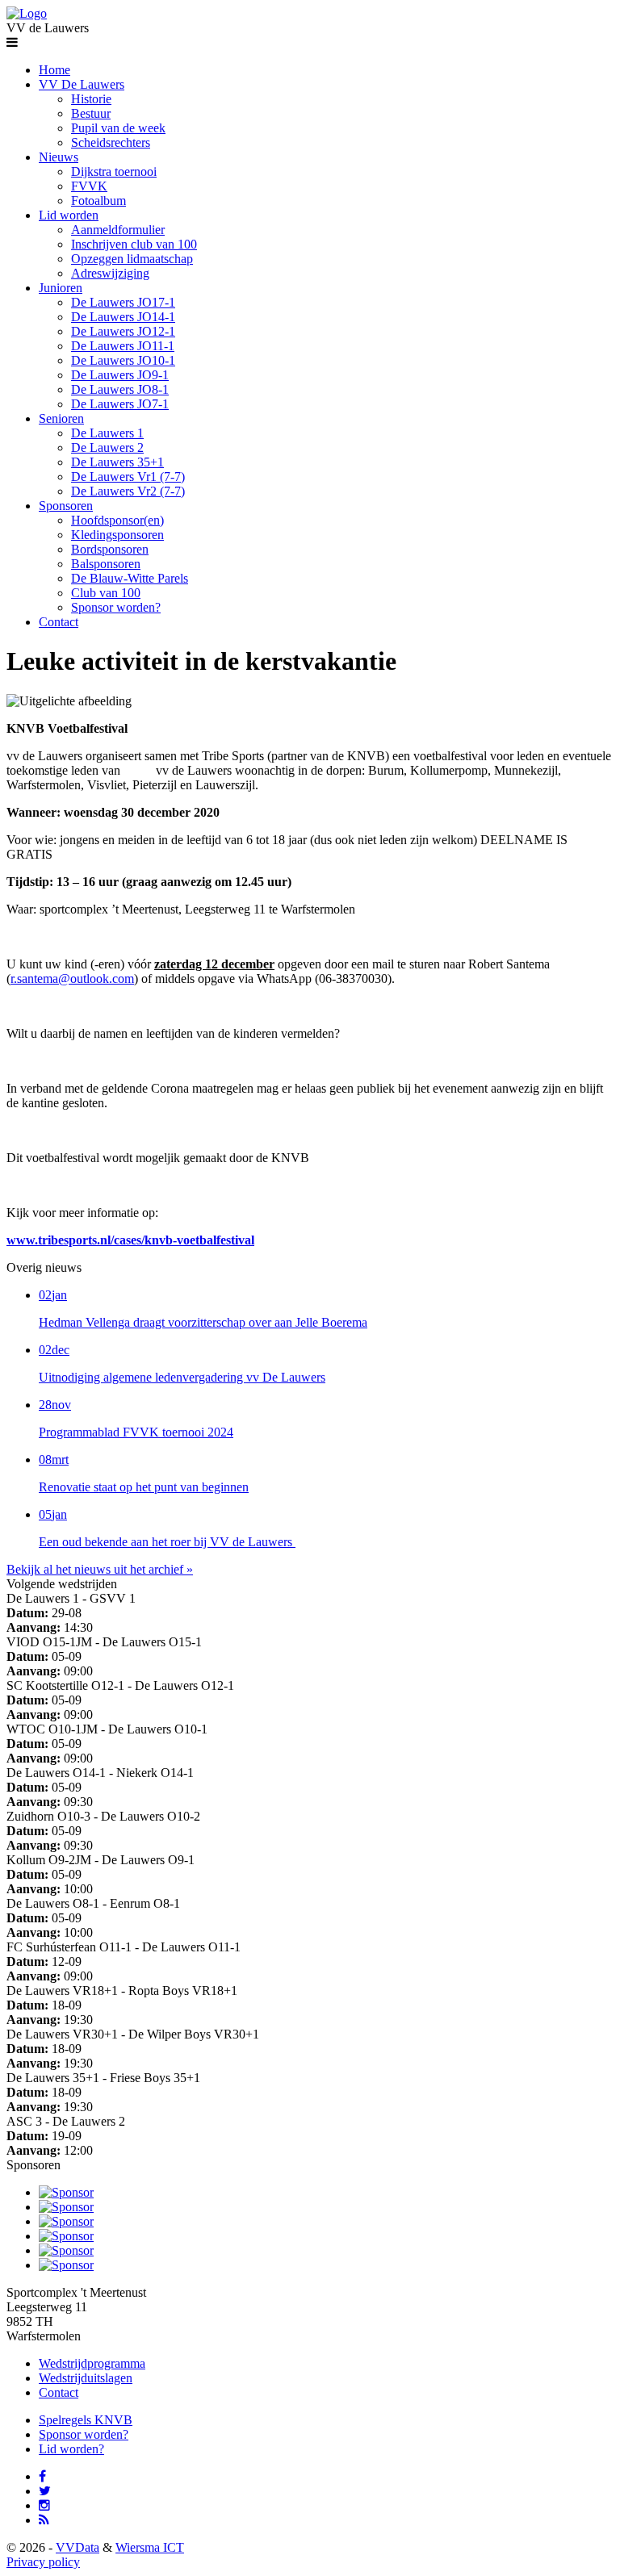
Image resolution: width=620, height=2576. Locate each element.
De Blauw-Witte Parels (130, 578)
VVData (77, 2547)
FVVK (89, 186)
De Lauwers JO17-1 (123, 302)
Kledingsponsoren (117, 535)
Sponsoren (66, 506)
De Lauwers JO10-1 (123, 360)
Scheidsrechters (111, 142)
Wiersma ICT (150, 2547)
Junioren (61, 288)
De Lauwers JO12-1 (123, 331)
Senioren (61, 418)
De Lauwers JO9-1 (120, 375)
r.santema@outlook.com (72, 979)
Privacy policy (43, 2562)
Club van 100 (106, 593)
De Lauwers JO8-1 (120, 389)
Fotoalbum (98, 201)
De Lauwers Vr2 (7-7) (128, 491)
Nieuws (59, 157)
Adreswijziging (110, 273)
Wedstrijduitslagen (86, 2378)
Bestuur (91, 113)
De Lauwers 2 (107, 447)
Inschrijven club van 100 (134, 244)
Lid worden (69, 215)
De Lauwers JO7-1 (120, 404)
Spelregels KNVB (86, 2420)
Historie (91, 99)
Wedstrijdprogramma (92, 2363)
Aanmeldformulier (118, 230)
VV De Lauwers (82, 84)
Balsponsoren (106, 564)
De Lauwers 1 (107, 433)
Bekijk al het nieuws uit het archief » (100, 1569)
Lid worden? (71, 2449)
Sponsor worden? (116, 607)
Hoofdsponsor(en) (117, 520)
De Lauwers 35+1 (117, 462)
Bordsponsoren (110, 549)
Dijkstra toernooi (114, 171)
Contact (59, 622)
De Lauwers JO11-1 (123, 346)
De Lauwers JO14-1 (123, 317)
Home (54, 70)
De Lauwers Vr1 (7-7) (128, 477)
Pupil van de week (118, 128)
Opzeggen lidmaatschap (132, 259)
